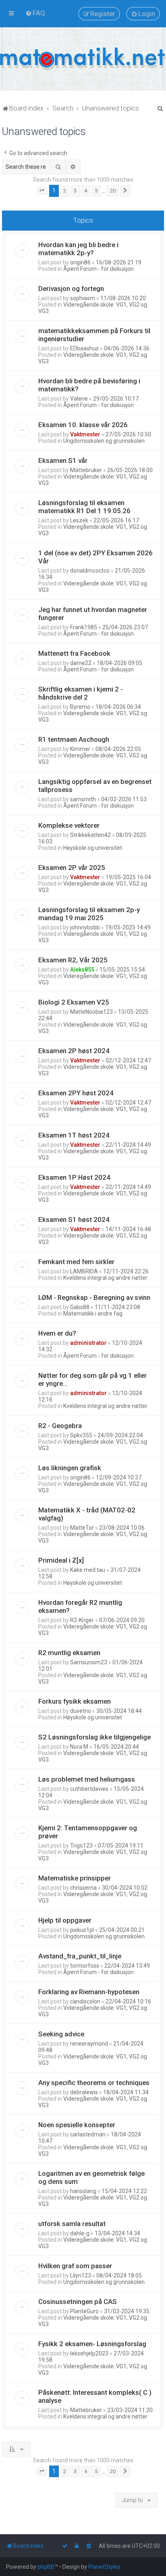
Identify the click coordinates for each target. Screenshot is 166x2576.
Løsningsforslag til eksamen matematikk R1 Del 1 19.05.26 (84, 507)
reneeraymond (89, 2044)
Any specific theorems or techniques (94, 2083)
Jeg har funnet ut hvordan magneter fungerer (93, 614)
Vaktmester (85, 434)
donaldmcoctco (90, 571)
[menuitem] (35, 13)
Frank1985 (84, 627)
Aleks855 (82, 970)
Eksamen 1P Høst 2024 (74, 1177)
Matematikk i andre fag (93, 1314)
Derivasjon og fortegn (71, 288)
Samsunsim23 (89, 1662)
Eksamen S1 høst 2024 (74, 1219)
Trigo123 (81, 1846)
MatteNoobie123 (91, 1012)
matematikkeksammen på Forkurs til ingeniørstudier (94, 335)
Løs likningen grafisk (70, 1468)
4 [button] (86, 191)
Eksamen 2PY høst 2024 (76, 1093)
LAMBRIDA (84, 1271)
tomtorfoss (85, 1966)
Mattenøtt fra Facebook (74, 653)
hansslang (83, 2191)
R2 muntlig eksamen (69, 1653)
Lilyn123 (81, 2275)
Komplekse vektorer (69, 825)
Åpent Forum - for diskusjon (99, 269)
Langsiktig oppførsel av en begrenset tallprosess (95, 786)
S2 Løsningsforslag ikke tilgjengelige (94, 1737)
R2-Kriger (82, 1620)
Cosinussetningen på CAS (78, 2302)
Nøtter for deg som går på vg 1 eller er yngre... (92, 1379)
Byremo (80, 707)
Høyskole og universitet (93, 848)
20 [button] (113, 191)
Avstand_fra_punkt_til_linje (80, 1956)
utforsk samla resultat (72, 2224)
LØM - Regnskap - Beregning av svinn (94, 1297)
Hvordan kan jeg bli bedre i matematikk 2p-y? (78, 249)
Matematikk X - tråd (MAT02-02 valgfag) (87, 1514)
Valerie (79, 399)
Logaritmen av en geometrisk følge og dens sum (91, 2177)
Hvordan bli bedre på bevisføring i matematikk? (89, 385)
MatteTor (82, 1528)
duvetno (81, 1711)
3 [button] (75, 191)
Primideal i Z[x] (61, 1560)
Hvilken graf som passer (75, 2266)
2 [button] (65, 191)
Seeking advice (61, 2034)
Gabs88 (80, 1307)
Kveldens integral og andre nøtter (105, 1278)
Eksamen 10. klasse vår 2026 (83, 425)
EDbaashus (84, 348)
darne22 (81, 663)
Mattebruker (86, 470)
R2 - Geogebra (60, 1426)
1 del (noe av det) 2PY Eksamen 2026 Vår (95, 557)
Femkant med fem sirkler (76, 1262)
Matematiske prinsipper (75, 1878)
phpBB (46, 2567)
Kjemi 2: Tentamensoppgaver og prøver (88, 1832)
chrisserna (83, 1888)
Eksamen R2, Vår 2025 (73, 960)
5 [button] (96, 191)
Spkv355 (81, 1435)
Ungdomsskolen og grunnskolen (104, 441)
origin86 (80, 262)
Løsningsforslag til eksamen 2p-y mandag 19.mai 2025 (89, 914)
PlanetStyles (104, 2567)
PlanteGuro (84, 2311)
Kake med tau (88, 1570)
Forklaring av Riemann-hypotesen (89, 1992)
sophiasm (83, 298)
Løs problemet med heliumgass (87, 1779)
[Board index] (83, 59)
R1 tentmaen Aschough (74, 739)
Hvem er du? (57, 1333)
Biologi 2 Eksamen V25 (74, 1002)
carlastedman (88, 2134)
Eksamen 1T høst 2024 (74, 1135)
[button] (42, 191)
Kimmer (80, 749)
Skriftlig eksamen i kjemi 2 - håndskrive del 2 (81, 693)
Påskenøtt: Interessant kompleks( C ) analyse (95, 2396)
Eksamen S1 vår (63, 460)
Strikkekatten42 (90, 835)
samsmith (83, 799)
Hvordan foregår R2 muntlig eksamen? (80, 1606)
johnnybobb (85, 927)
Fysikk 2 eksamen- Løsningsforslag (92, 2344)
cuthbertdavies (89, 1789)
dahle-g (80, 2233)
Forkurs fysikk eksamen (75, 1701)
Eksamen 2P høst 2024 (74, 1051)
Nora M (79, 1747)
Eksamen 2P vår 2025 (72, 868)
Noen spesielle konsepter (77, 2125)
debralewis (84, 2092)
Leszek (79, 520)
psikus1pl (82, 1930)
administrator (88, 1343)
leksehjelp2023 (89, 2353)
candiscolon (85, 2001)
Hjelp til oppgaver (65, 1920)
